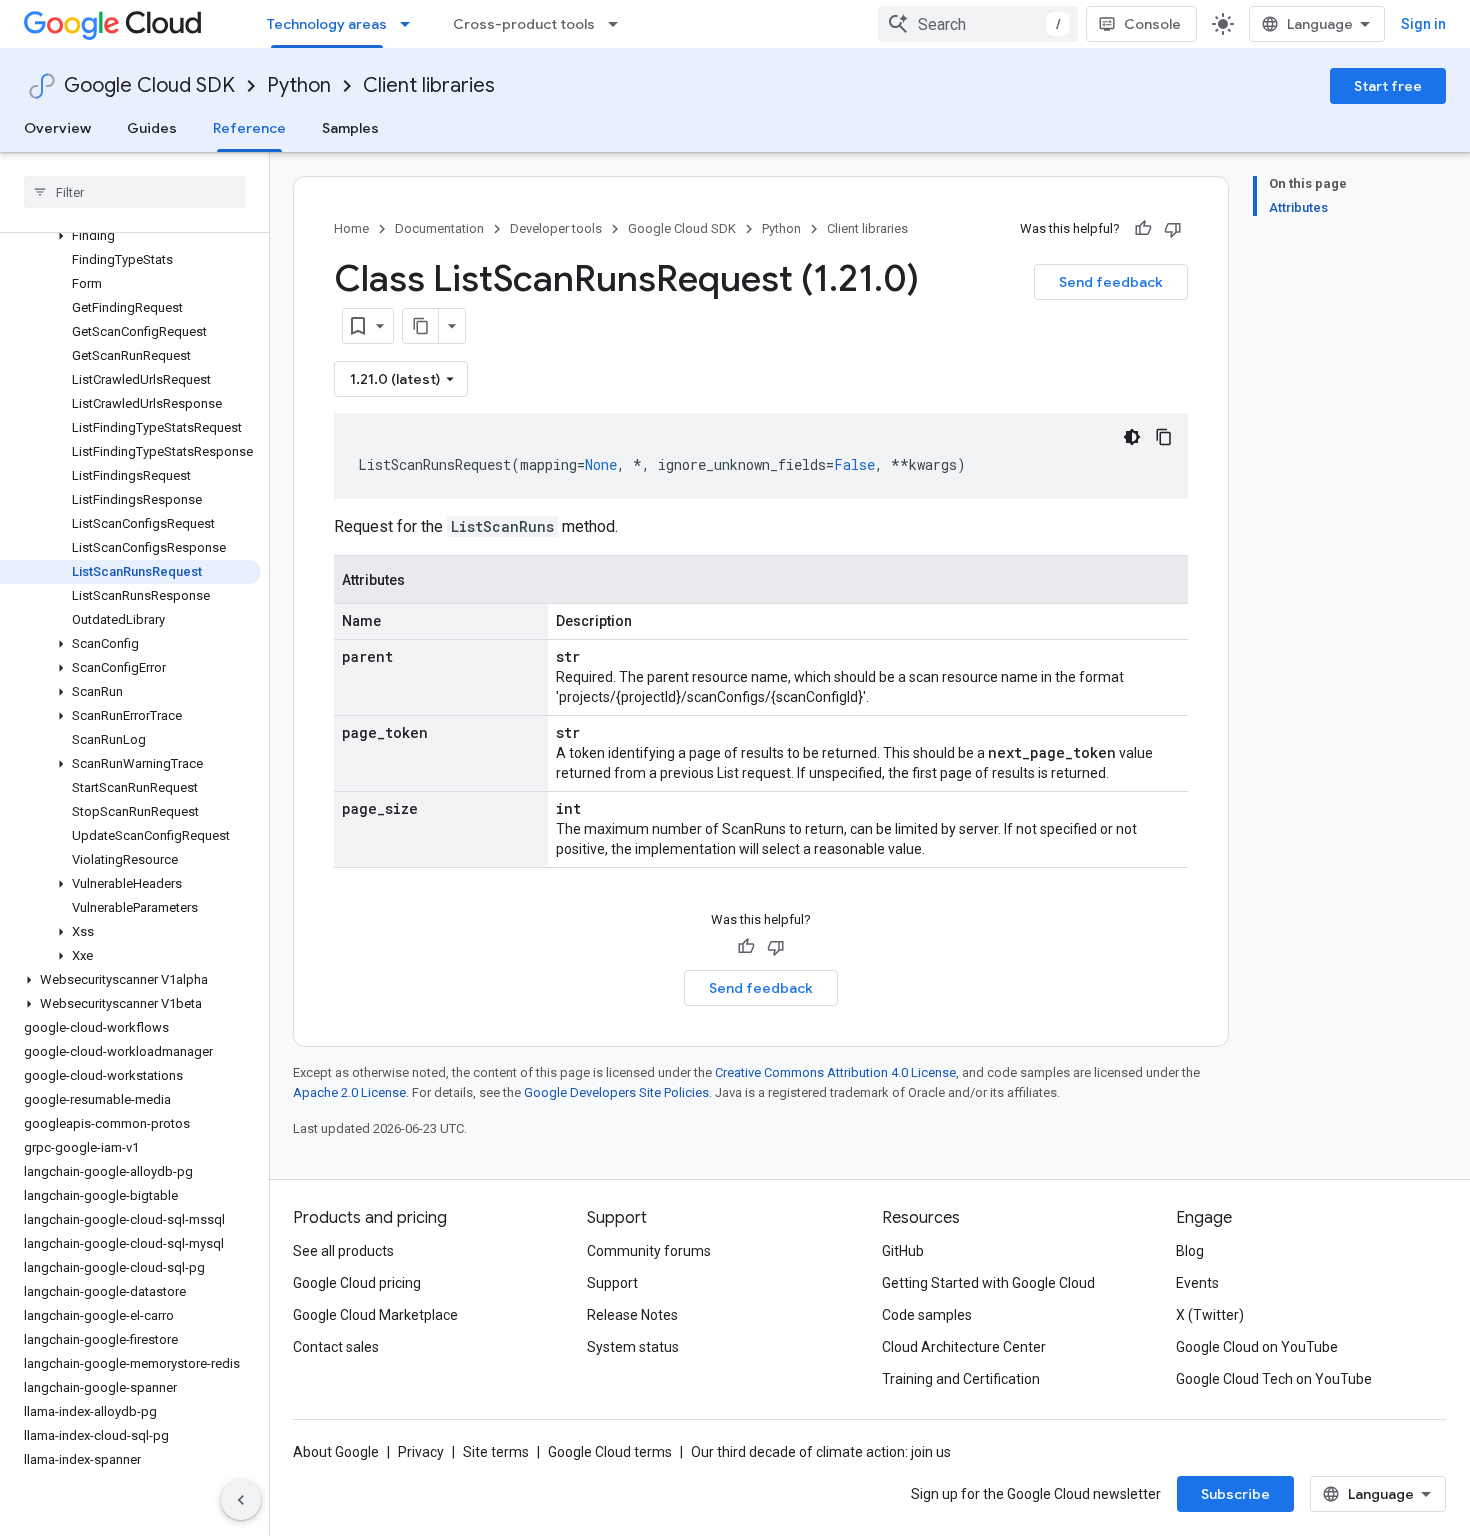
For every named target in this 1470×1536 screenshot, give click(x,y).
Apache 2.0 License (349, 1092)
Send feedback (1111, 282)
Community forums (649, 1251)
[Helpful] (1143, 229)
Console (1152, 24)
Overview (57, 128)
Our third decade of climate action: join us (821, 1452)
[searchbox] (134, 192)
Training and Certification (961, 1379)
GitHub (903, 1251)
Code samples (927, 1315)
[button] (130, 236)
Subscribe (1235, 1494)
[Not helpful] (1173, 229)
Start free (1388, 86)
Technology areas (327, 24)
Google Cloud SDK (149, 85)
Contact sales (336, 1347)
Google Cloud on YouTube (1257, 1347)
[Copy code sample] (1164, 437)
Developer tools (556, 228)
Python (299, 85)
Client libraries (429, 85)
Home (351, 228)
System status (633, 1347)
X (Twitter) (1210, 1315)
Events (1197, 1283)
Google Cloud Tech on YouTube (1274, 1379)
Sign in (1423, 24)
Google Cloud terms (610, 1452)
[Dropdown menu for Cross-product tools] (619, 24)
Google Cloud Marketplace (375, 1315)
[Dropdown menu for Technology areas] (411, 24)
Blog (1190, 1251)
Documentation (439, 228)
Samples (350, 128)
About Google (336, 1452)
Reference (249, 128)
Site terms (496, 1452)
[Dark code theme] (1132, 437)
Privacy (421, 1452)
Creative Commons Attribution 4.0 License (835, 1072)
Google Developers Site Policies (616, 1092)
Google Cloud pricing (357, 1283)
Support (612, 1283)
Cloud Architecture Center (964, 1347)
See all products (343, 1251)
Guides (152, 128)
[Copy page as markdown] (421, 326)
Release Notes (632, 1315)
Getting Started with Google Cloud (988, 1283)
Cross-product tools (524, 24)
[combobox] (978, 24)
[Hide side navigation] (241, 1500)
